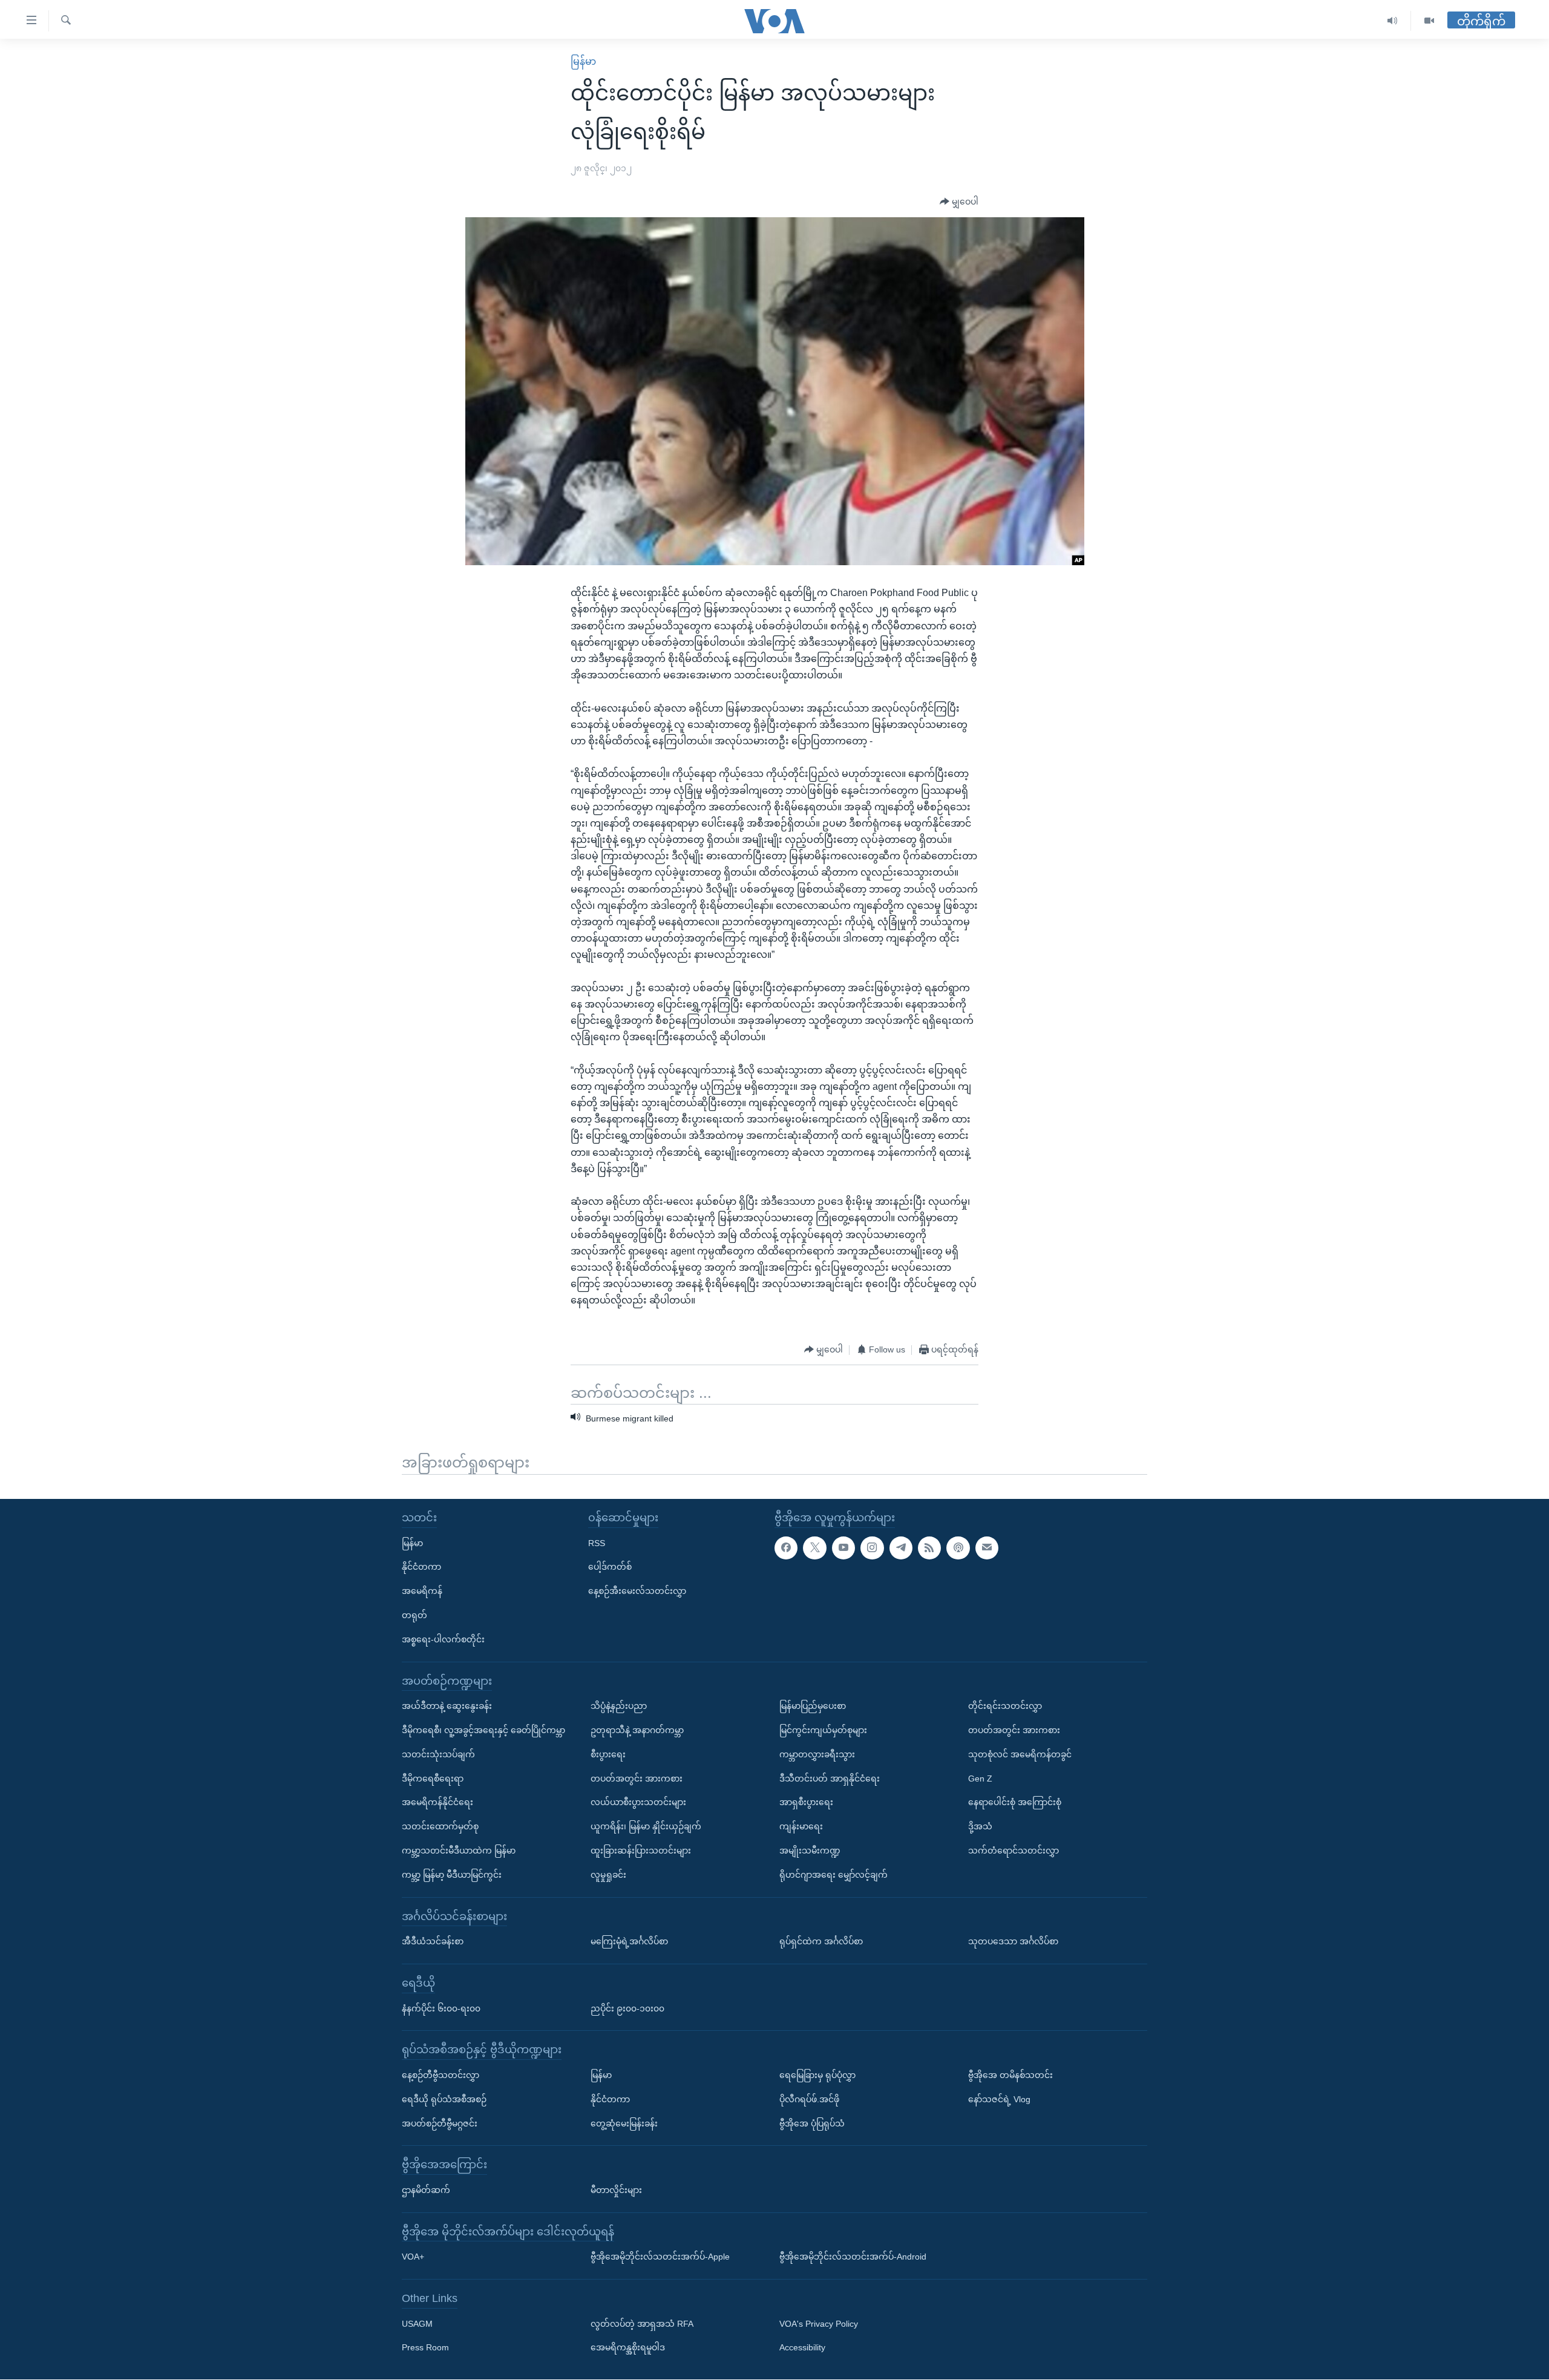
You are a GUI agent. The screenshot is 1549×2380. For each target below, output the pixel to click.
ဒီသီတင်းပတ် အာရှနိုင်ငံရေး (830, 1778)
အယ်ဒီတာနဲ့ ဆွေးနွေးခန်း (447, 1706)
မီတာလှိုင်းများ (616, 2190)
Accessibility (802, 2348)
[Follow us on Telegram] (901, 1548)
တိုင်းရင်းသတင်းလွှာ (1005, 1706)
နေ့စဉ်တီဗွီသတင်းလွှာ (440, 2075)
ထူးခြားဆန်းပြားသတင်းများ (641, 1851)
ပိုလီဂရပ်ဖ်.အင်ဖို (809, 2099)
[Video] (1429, 21)
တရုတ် (414, 1615)
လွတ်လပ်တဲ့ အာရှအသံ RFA (642, 2324)
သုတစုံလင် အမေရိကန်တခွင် (1020, 1754)
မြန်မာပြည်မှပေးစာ (813, 1706)
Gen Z (980, 1778)
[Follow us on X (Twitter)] (814, 1548)
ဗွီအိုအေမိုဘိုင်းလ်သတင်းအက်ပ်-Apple (660, 2257)
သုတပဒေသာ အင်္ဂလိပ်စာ (1013, 1941)
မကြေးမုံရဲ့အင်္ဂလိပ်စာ (629, 1941)
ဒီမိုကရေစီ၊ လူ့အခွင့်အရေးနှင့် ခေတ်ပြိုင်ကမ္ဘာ (483, 1730)
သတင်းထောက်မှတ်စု (440, 1826)
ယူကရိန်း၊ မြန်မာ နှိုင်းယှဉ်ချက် (646, 1826)
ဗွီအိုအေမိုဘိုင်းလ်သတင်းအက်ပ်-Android (853, 2257)
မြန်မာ (583, 61)
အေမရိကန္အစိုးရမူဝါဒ (628, 2348)
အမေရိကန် (422, 1591)
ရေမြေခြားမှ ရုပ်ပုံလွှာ (817, 2075)
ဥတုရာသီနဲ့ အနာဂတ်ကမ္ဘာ (637, 1730)
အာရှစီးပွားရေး (806, 1803)
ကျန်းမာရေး (801, 1826)
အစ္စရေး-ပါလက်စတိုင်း (443, 1639)
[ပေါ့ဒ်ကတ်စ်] (958, 1548)
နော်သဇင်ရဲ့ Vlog (999, 2099)
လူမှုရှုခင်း (608, 1875)
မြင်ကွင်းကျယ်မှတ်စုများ (823, 1730)
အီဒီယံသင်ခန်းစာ (433, 1941)
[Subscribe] (987, 1548)
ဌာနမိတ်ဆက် (426, 2190)
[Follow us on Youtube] (843, 1548)
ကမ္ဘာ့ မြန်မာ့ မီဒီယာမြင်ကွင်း (452, 1875)
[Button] (959, 202)
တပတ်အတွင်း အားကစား (637, 1778)
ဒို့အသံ (980, 1826)
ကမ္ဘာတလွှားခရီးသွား (817, 1754)
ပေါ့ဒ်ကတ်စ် (610, 1567)
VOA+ (413, 2257)
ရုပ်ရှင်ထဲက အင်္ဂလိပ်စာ (821, 1941)
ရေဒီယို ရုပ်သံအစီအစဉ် (444, 2099)
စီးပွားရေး (608, 1754)
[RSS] (929, 1548)
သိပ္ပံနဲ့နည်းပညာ (619, 1706)
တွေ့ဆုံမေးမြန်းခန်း (624, 2123)
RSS (597, 1543)
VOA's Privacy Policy (819, 2324)
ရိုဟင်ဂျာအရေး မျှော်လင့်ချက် (833, 1875)
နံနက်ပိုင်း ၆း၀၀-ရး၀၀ (441, 2008)
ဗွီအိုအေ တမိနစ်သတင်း (1010, 2075)
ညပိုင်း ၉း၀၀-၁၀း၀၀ (627, 2008)
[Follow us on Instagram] (872, 1548)
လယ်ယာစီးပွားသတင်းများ (638, 1803)
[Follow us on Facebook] (786, 1548)
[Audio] (1393, 21)
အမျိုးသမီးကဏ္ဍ (810, 1851)
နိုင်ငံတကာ (421, 1567)
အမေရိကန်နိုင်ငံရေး (437, 1803)
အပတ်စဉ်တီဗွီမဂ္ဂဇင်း (440, 2123)
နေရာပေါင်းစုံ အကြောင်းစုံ (1015, 1803)
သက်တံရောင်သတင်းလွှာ (1014, 1851)
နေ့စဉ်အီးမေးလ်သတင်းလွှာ (637, 1591)
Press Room (425, 2348)
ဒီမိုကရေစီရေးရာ (433, 1778)
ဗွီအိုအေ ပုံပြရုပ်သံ (812, 2123)
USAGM (417, 2324)
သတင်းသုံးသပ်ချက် (438, 1754)
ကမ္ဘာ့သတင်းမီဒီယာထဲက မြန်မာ (459, 1851)
